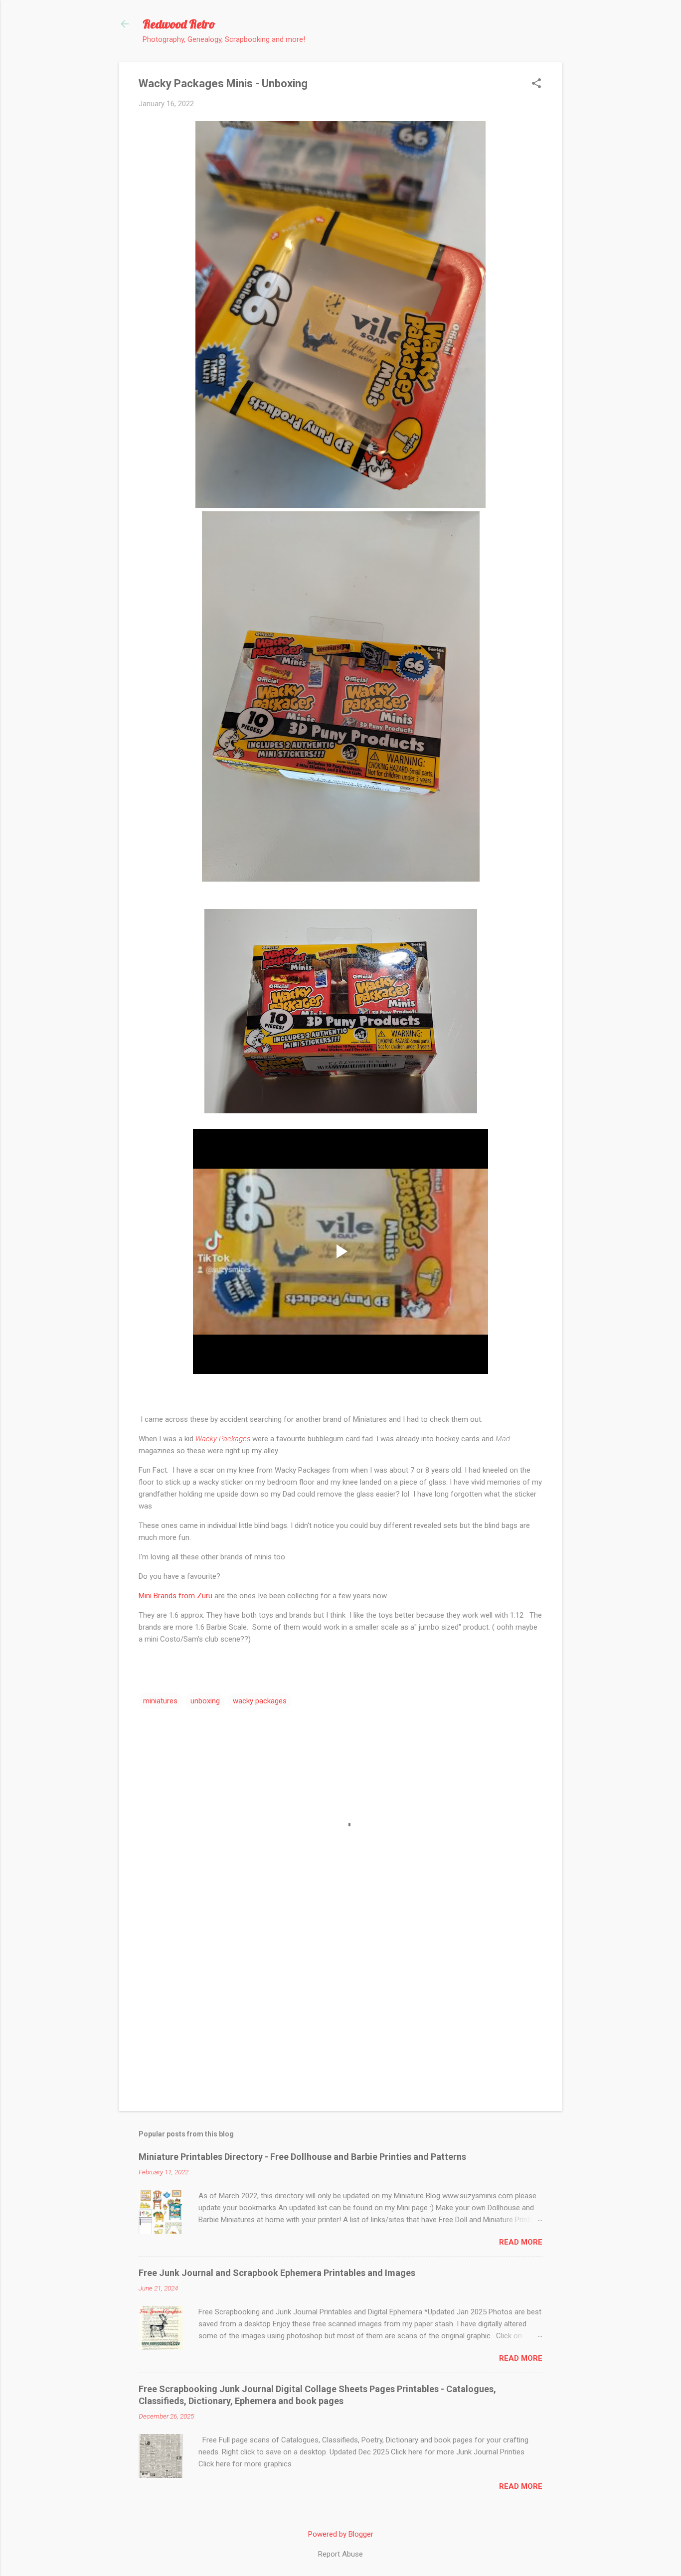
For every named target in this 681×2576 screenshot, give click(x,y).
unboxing (205, 1701)
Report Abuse (340, 2554)
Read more (521, 2242)
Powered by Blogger (341, 2534)
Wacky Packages (223, 1439)
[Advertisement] (340, 2018)
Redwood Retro (179, 24)
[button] (536, 84)
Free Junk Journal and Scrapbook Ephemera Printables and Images (277, 2273)
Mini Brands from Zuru (176, 1596)
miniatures (160, 1701)
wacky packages (260, 1701)
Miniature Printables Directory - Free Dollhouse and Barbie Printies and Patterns (302, 2157)
